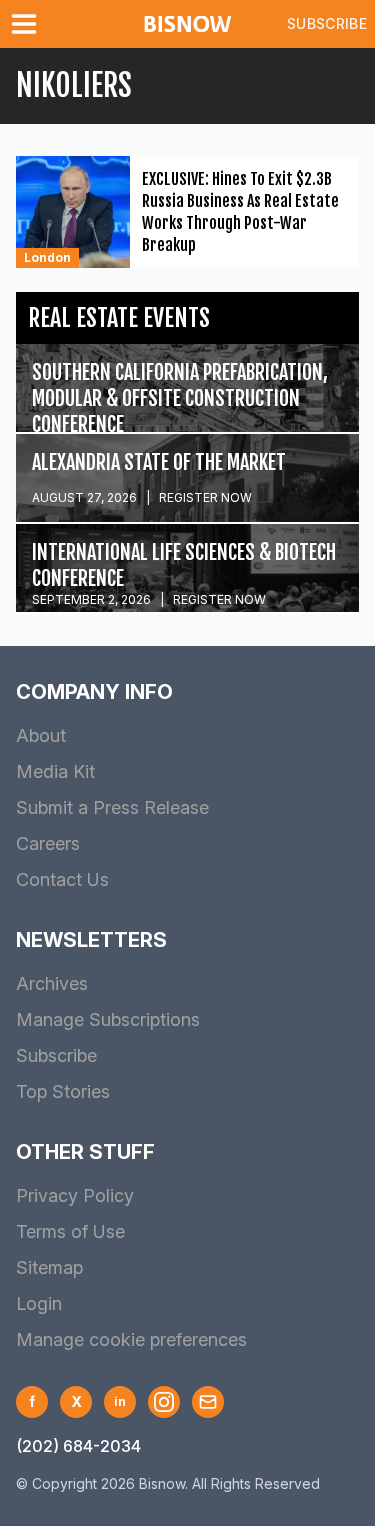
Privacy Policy (75, 1195)
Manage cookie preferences (131, 1339)
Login (39, 1303)
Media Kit (55, 771)
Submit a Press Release (112, 807)
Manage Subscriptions (108, 1019)
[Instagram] (164, 1402)
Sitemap (49, 1267)
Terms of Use (70, 1231)
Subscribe (327, 23)
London (47, 257)
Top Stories (63, 1091)
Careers (48, 843)
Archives (52, 983)
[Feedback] (208, 1402)
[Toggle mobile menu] (28, 24)
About (41, 735)
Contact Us (62, 879)
